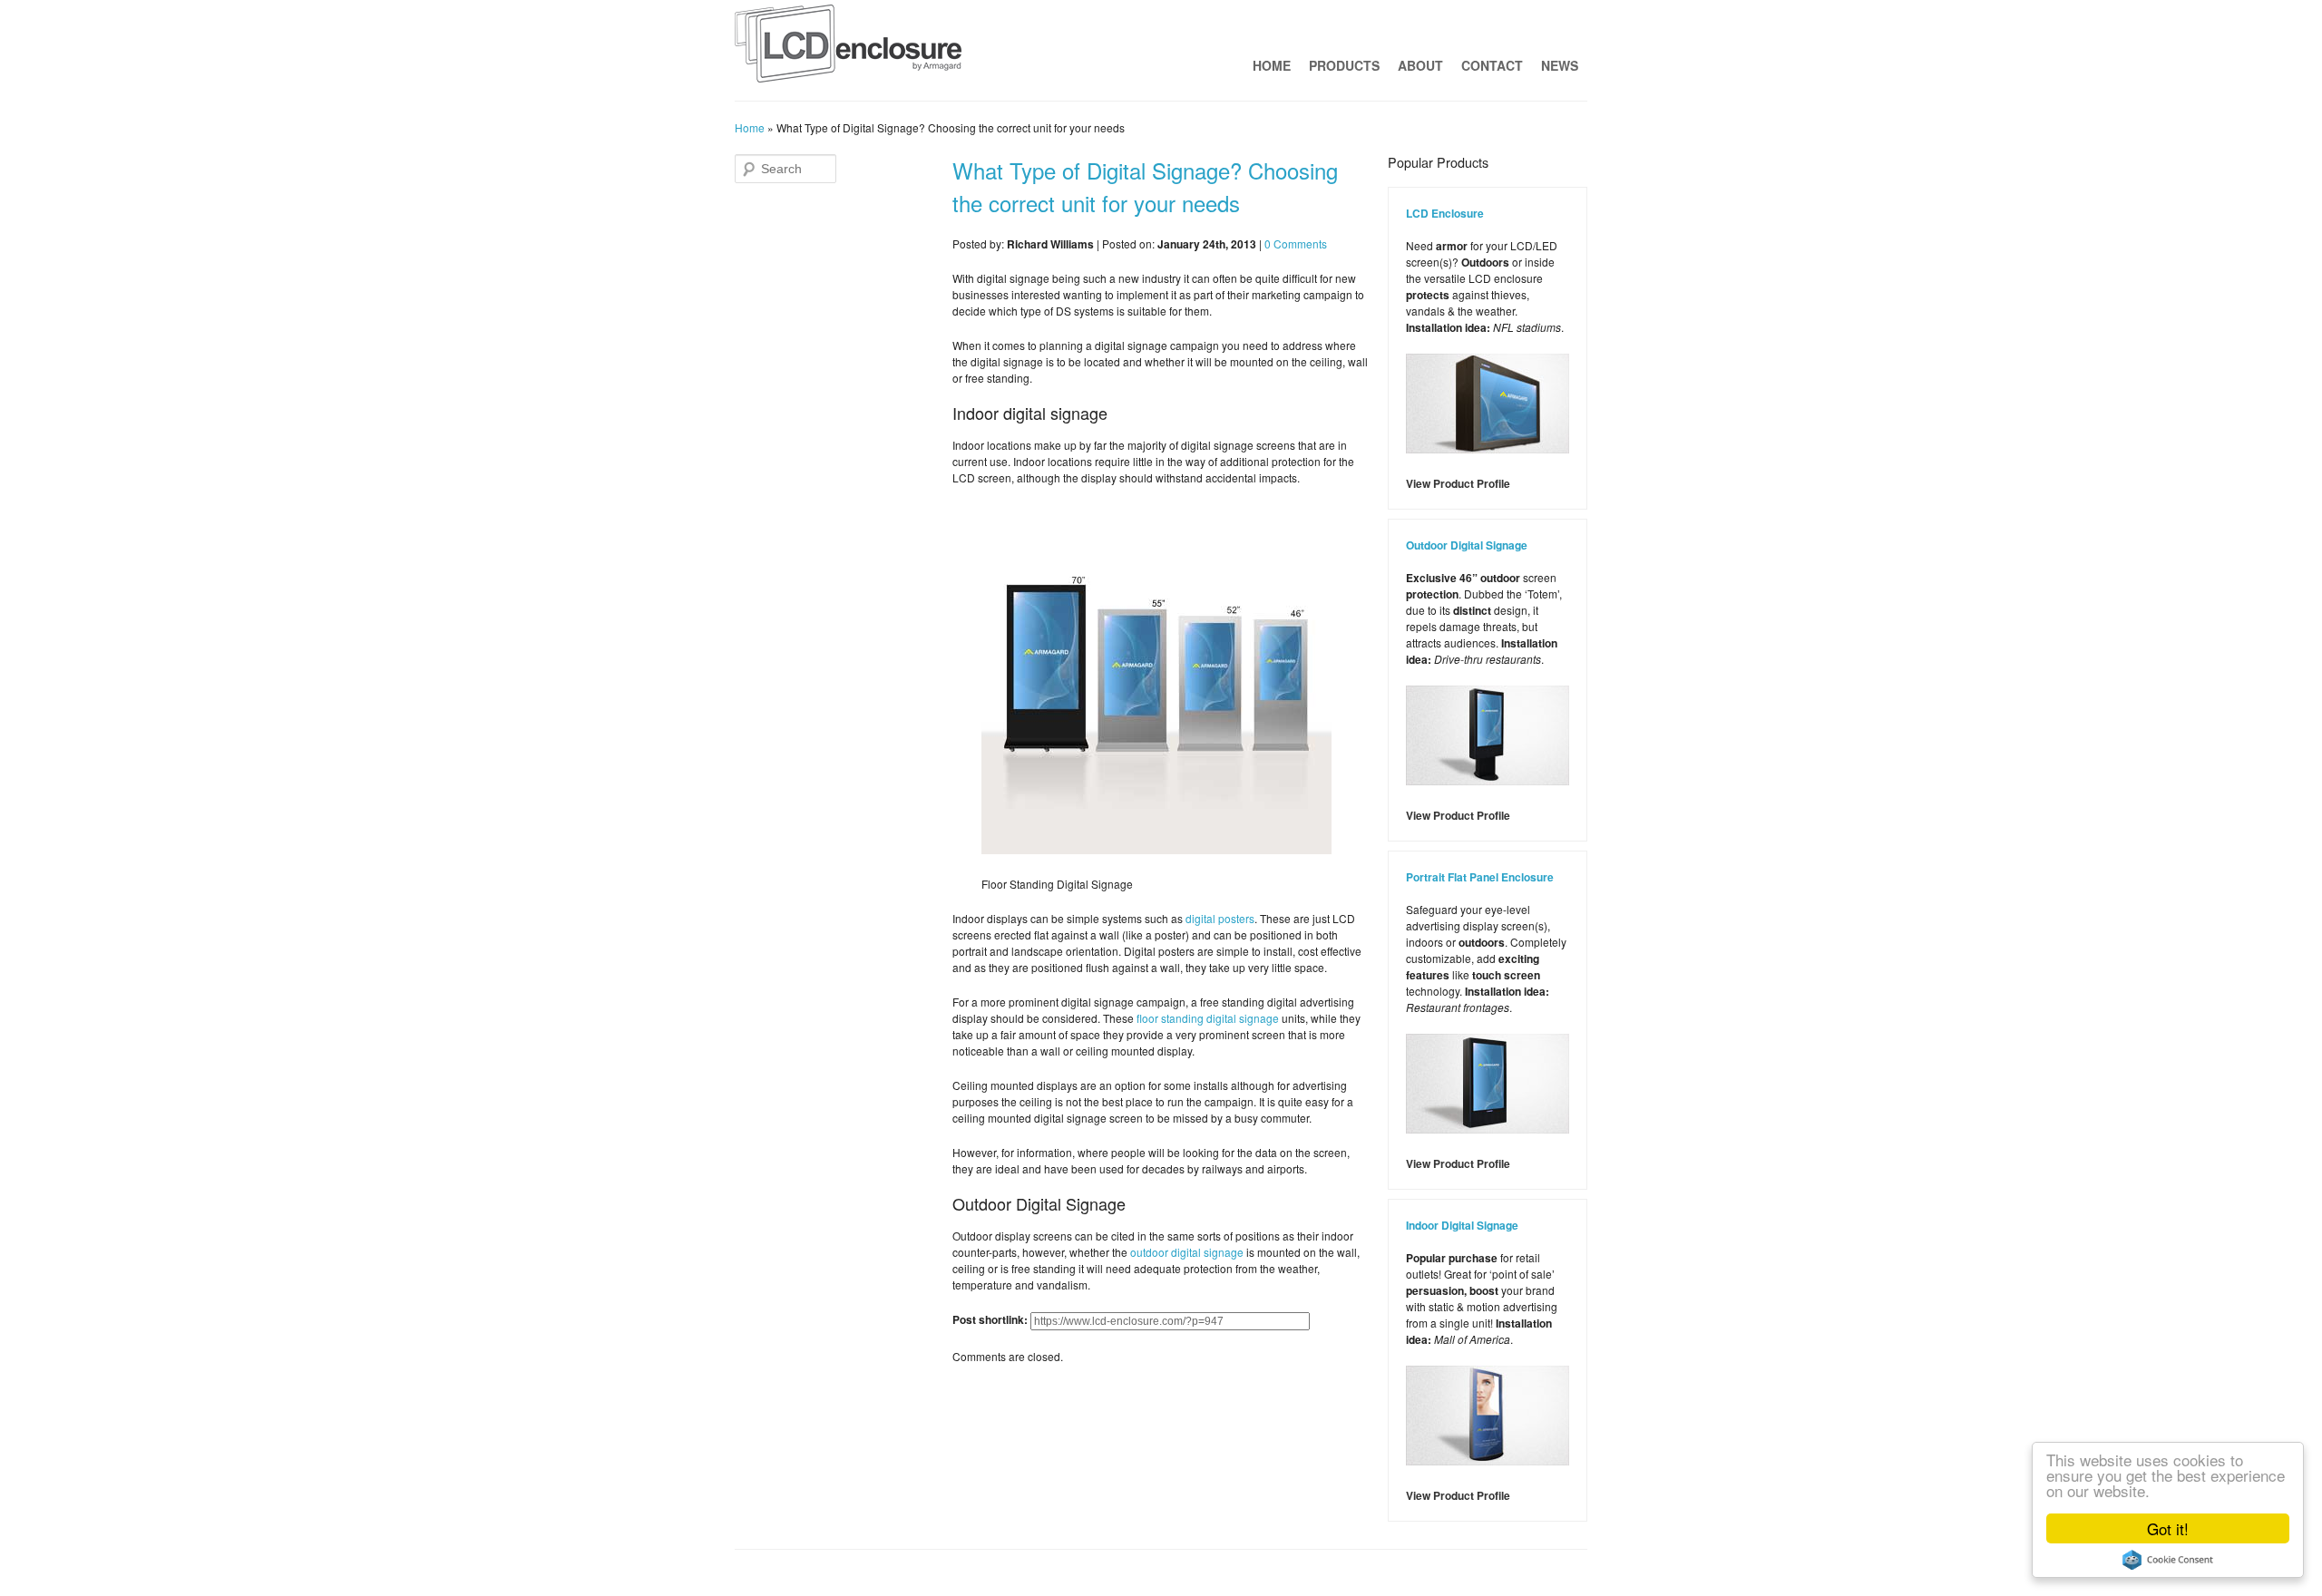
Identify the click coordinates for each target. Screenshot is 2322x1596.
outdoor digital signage (1187, 1252)
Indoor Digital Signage (1462, 1225)
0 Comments (1296, 243)
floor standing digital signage (1208, 1018)
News (1560, 65)
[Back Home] (848, 48)
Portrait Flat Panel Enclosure (1480, 877)
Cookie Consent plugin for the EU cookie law (2168, 1560)
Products (1344, 65)
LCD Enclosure (1445, 213)
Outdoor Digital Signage (1467, 545)
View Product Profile (1458, 483)
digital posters (1220, 918)
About (1420, 65)
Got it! (2168, 1528)
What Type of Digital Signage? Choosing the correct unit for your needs (1145, 186)
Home (1272, 65)
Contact (1492, 65)
